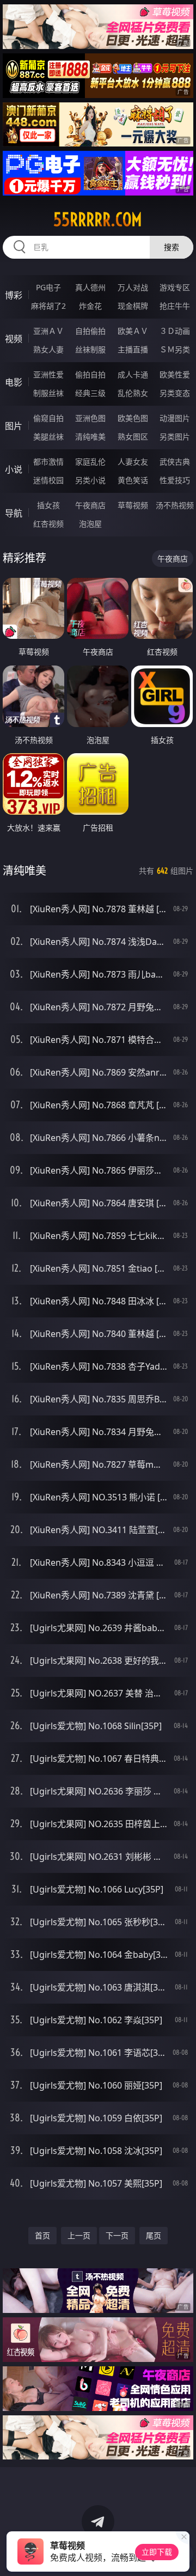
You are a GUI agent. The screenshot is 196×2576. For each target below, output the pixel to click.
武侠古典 (175, 462)
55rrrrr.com (98, 219)
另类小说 (90, 480)
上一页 (79, 2235)
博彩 (14, 295)
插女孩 (48, 505)
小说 (14, 469)
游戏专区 (175, 287)
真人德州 (90, 287)
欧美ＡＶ (133, 331)
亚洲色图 (90, 418)
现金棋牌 (133, 306)
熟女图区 (133, 437)
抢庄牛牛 (175, 306)
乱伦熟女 (133, 393)
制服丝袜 (48, 393)
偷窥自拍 (48, 418)
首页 (42, 2235)
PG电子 (48, 287)
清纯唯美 (90, 437)
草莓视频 (133, 505)
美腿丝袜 (48, 437)
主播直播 (133, 349)
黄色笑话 (133, 480)
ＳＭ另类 (175, 349)
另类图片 (175, 437)
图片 (14, 426)
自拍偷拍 (90, 331)
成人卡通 (133, 374)
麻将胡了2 (48, 306)
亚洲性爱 (48, 374)
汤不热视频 (175, 505)
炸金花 (90, 306)
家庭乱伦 (90, 462)
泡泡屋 (90, 524)
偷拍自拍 (90, 374)
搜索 (171, 247)
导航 (14, 513)
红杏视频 (48, 524)
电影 (14, 382)
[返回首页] (182, 2554)
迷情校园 (48, 480)
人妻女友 (133, 462)
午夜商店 (90, 505)
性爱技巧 (175, 480)
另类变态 (175, 393)
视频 (14, 339)
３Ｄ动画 (175, 331)
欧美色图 (133, 418)
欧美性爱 (175, 374)
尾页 (154, 2235)
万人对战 (133, 287)
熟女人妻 (48, 349)
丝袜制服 (90, 349)
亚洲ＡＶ (48, 331)
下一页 (117, 2235)
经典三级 (90, 393)
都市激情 (48, 462)
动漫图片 (175, 418)
